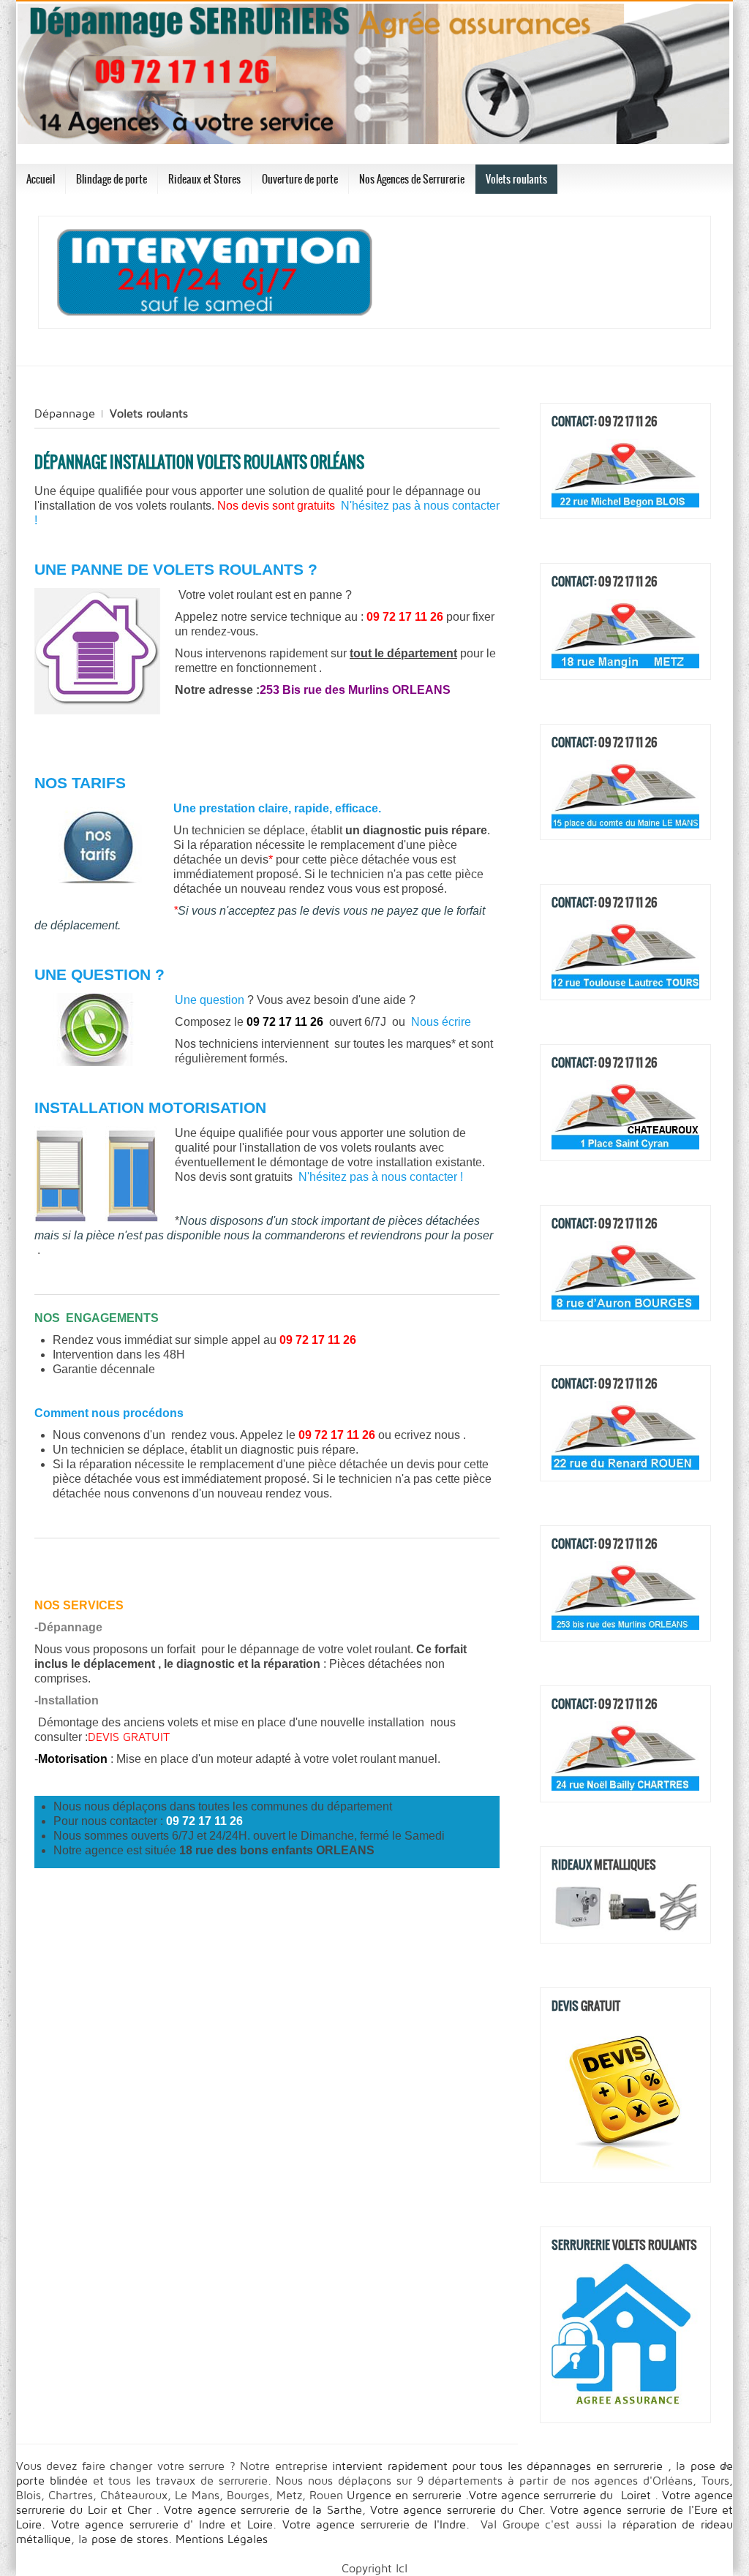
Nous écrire (441, 1022)
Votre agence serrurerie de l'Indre (374, 2525)
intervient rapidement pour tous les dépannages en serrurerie (500, 2466)
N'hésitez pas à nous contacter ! (381, 1177)
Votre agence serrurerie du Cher (456, 2510)
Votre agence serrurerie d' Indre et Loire (162, 2525)
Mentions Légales (220, 2539)
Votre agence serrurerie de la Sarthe (263, 2510)
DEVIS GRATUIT (129, 1737)
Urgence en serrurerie (406, 2496)
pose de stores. (132, 2539)
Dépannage (65, 414)
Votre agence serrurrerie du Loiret (562, 2496)
